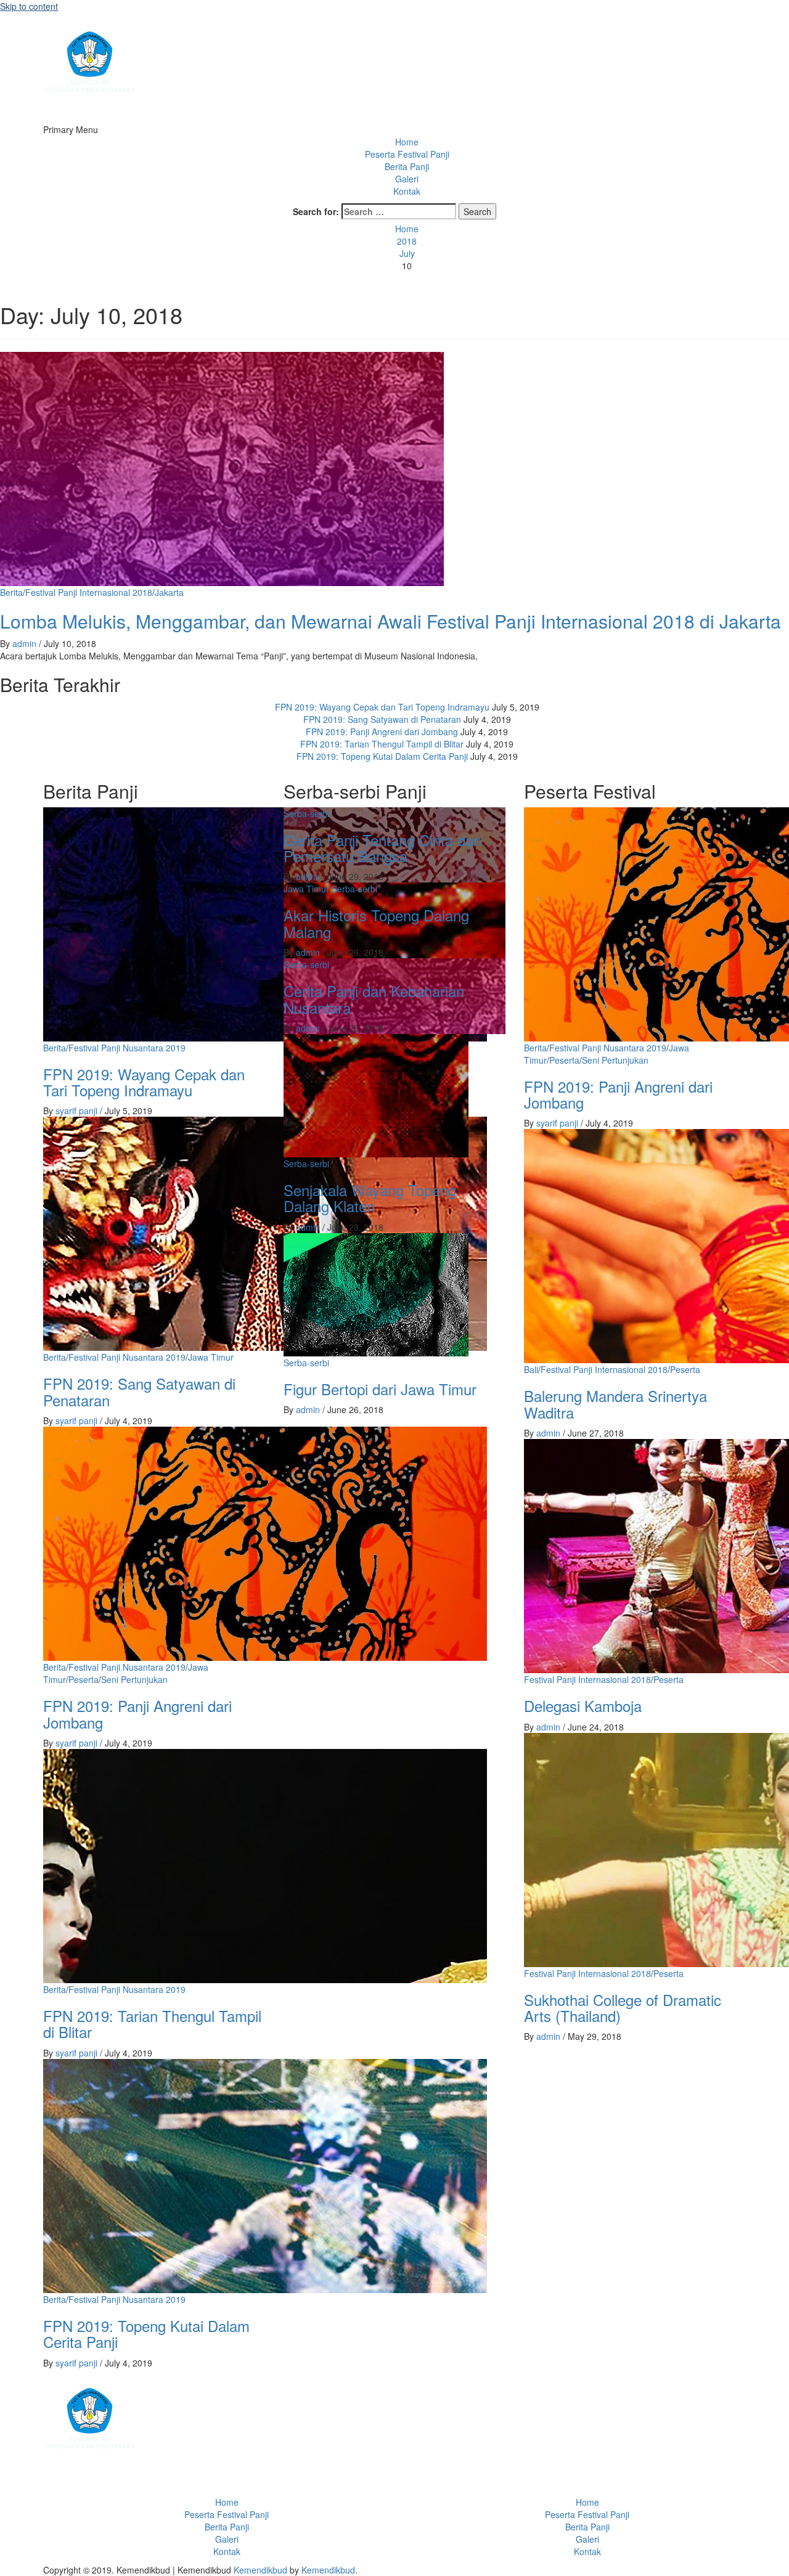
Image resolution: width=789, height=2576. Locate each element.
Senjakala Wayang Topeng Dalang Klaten (370, 1198)
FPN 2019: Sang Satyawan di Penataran (382, 719)
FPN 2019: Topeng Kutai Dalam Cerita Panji (382, 756)
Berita (11, 592)
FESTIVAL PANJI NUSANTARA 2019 (114, 111)
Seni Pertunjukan (134, 1679)
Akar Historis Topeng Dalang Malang (376, 923)
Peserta (84, 1679)
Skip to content (29, 6)
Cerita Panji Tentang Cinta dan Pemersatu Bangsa (382, 848)
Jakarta (169, 592)
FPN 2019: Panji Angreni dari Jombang (382, 732)
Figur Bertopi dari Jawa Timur (380, 1389)
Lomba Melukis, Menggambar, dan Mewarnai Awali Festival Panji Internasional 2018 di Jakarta (390, 621)
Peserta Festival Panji (407, 154)
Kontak (407, 191)
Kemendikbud (260, 2570)
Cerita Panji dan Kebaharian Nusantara (374, 999)
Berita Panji (407, 166)
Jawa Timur (211, 1357)
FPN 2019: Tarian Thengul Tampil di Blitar (382, 744)
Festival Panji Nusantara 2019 (127, 1048)
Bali (531, 1369)
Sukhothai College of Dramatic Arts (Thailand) (623, 2007)
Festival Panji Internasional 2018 (89, 592)
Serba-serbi (306, 813)
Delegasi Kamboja (583, 1706)
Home (407, 142)
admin (26, 643)
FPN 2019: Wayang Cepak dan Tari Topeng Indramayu (382, 707)
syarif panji (78, 1111)
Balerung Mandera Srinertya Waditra (615, 1404)
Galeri (407, 179)
